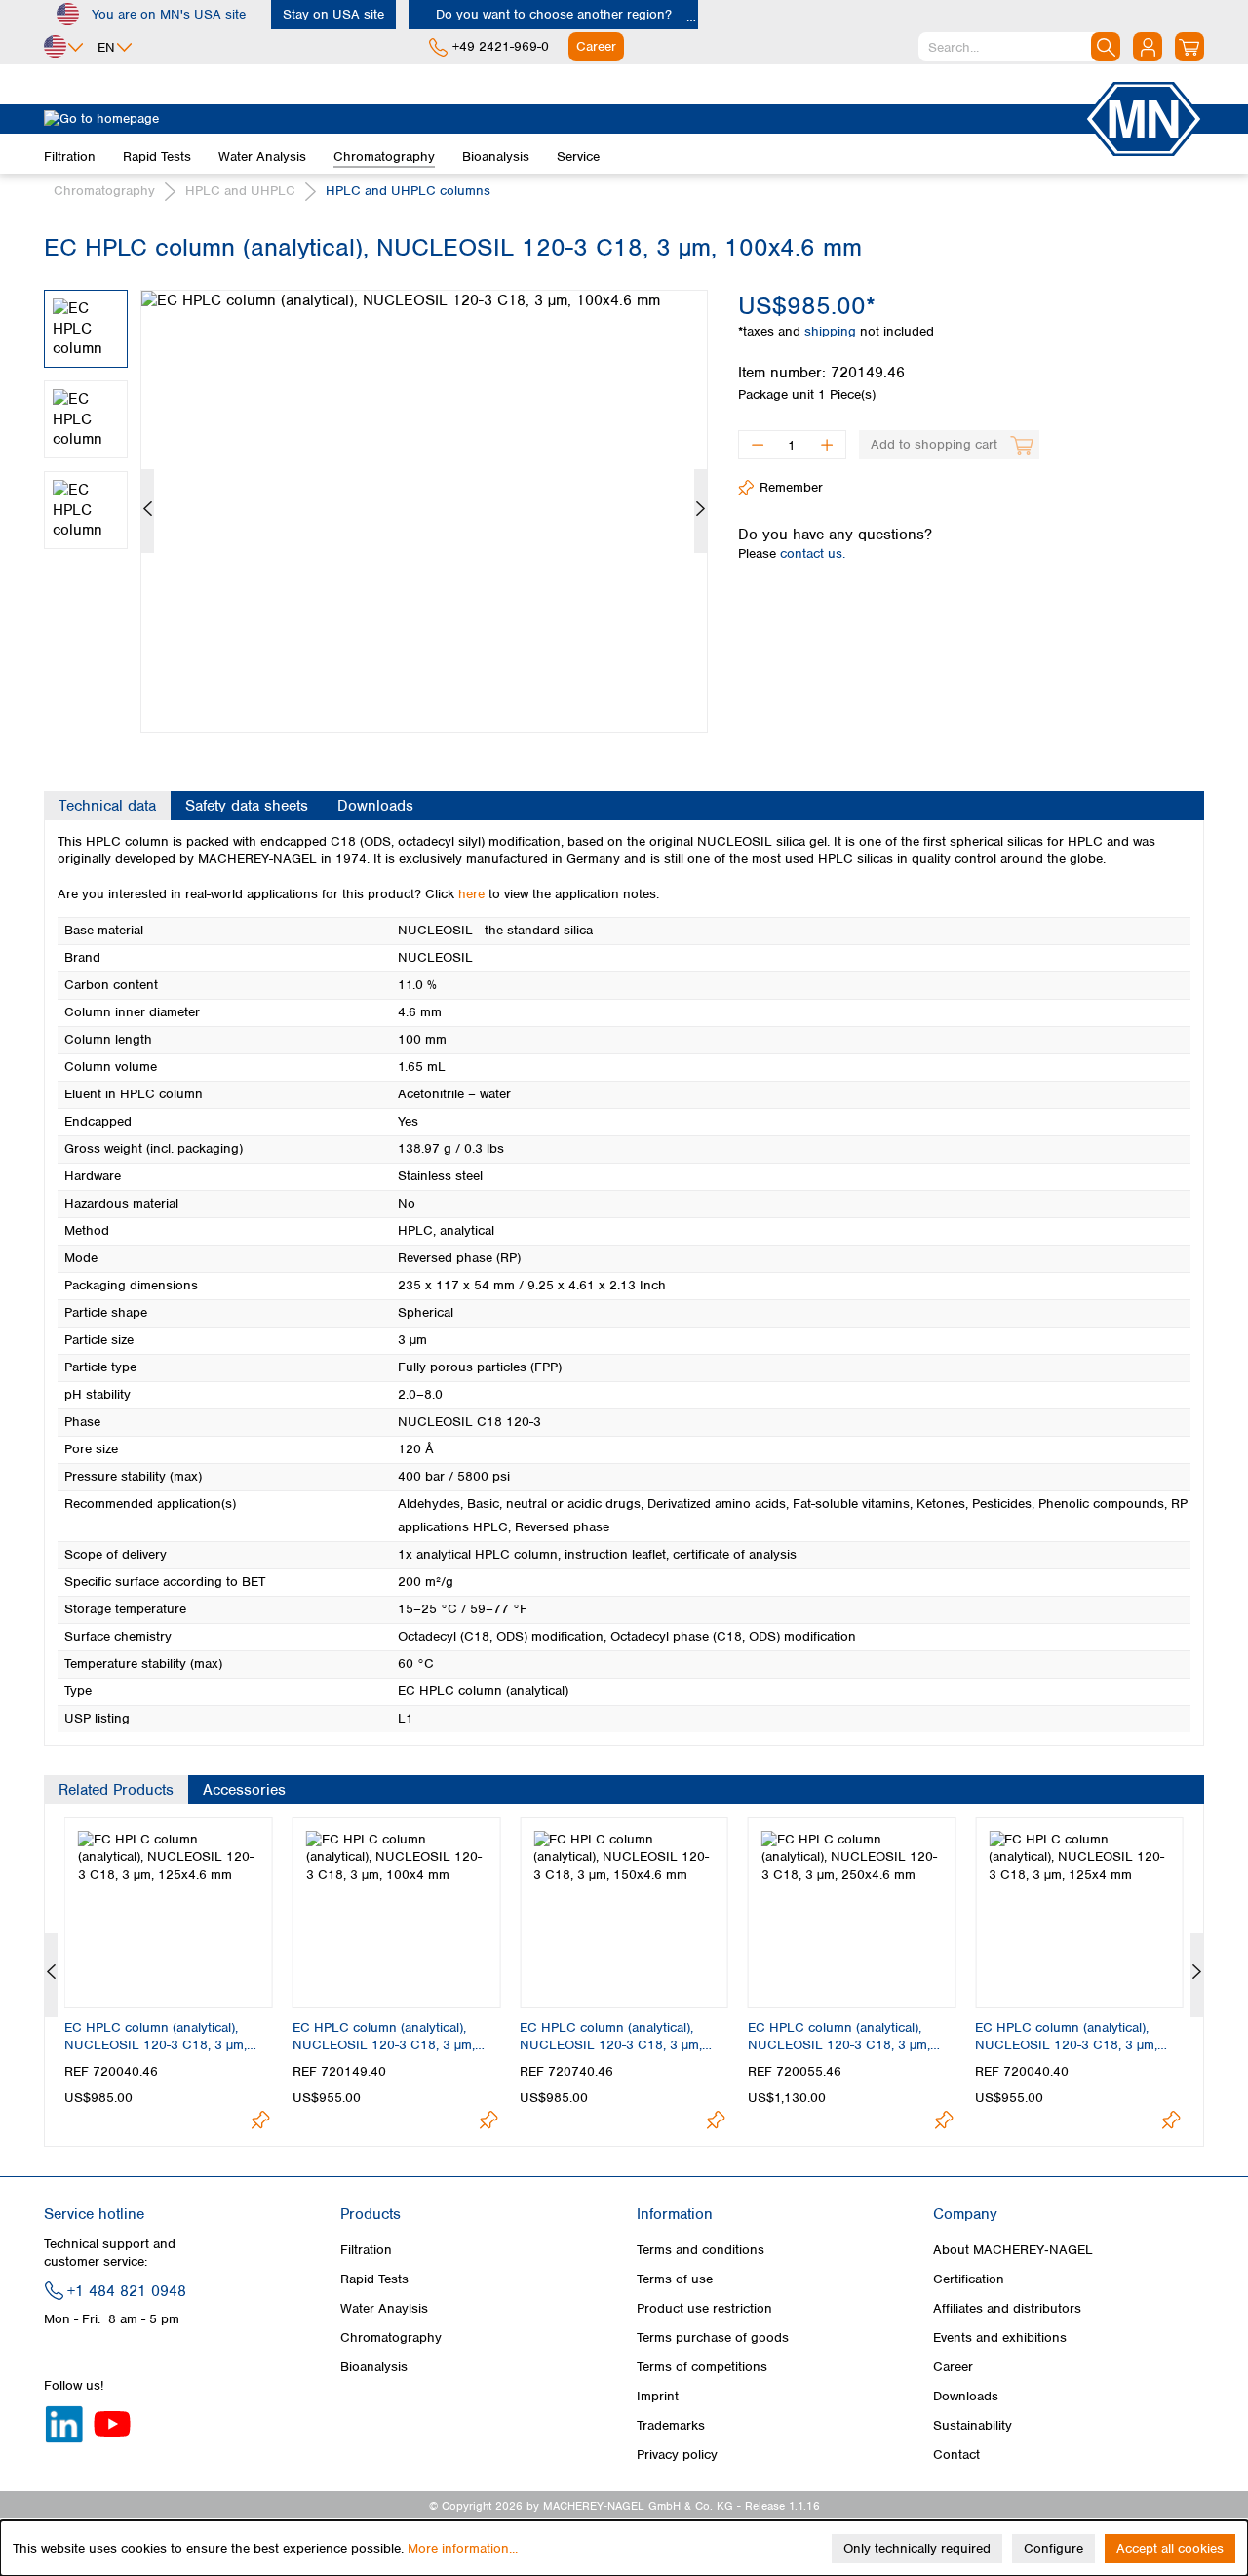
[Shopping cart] (1189, 47)
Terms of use (675, 2279)
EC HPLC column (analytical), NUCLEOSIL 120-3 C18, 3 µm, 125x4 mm (1066, 2037)
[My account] (1148, 47)
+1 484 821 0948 (127, 2291)
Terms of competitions (702, 2367)
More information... (463, 2548)
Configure (1053, 2548)
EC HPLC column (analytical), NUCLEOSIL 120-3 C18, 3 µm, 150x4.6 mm (611, 2037)
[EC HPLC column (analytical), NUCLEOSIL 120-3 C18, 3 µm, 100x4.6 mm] (424, 511)
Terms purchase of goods (713, 2338)
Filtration (366, 2250)
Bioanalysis (374, 2367)
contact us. (813, 554)
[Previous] (148, 511)
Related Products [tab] (116, 1790)
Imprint (658, 2396)
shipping (832, 331)
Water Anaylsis (384, 2308)
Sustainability (973, 2425)
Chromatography (391, 2338)
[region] (376, 496)
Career (953, 2367)
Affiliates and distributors (1007, 2308)
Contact (956, 2455)
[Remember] (261, 2120)
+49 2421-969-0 (501, 46)
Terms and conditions (701, 2250)
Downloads (966, 2396)
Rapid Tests (374, 2279)
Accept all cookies (1170, 2548)
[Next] (701, 511)
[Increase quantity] (827, 445)
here (471, 894)
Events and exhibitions (1000, 2338)
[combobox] (1019, 47)
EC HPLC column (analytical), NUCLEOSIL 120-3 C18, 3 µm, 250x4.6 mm (839, 2037)
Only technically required (917, 2548)
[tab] (107, 806)
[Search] (1106, 47)
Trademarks (671, 2425)
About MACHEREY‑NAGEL (1013, 2250)
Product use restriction (704, 2308)
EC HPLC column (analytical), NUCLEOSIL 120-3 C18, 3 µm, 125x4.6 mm (156, 2037)
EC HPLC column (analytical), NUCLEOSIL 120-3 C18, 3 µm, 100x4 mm (384, 2037)
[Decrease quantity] (757, 445)
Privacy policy (677, 2455)
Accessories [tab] (244, 1790)
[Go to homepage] (564, 119)
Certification (969, 2279)
